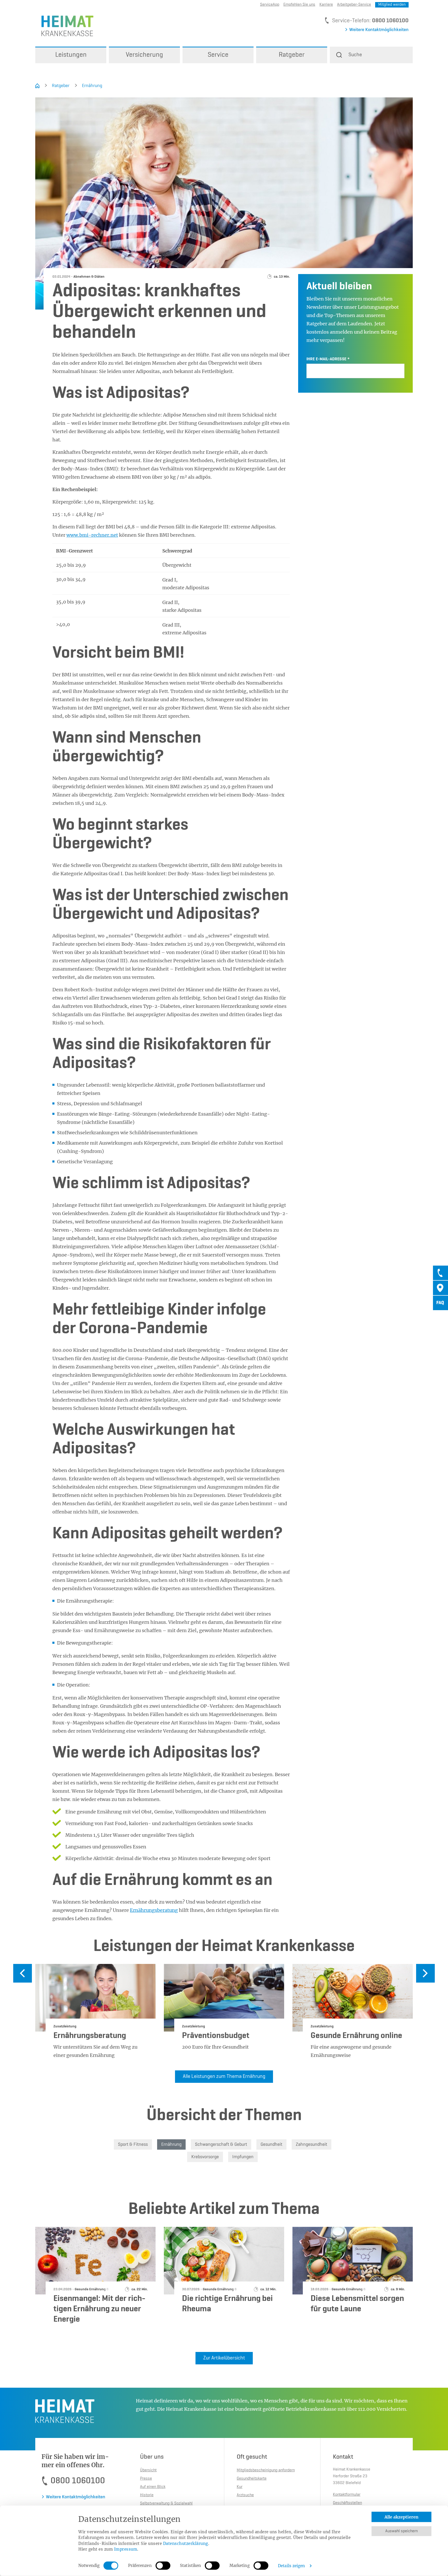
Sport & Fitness (133, 2144)
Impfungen (243, 2157)
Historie (147, 2495)
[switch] (163, 2566)
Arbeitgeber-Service (354, 5)
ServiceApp (270, 5)
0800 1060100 (390, 21)
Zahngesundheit (311, 2144)
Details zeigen (291, 2566)
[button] (371, 55)
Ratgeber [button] (292, 55)
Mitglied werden (392, 5)
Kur (240, 2487)
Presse (146, 2479)
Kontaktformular (347, 2495)
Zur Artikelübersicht (224, 2358)
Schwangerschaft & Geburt (221, 2144)
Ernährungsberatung (154, 1910)
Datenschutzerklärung (186, 2543)
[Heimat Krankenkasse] (64, 26)
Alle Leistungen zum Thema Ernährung (224, 2077)
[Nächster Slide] (425, 1973)
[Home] (37, 86)
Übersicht (148, 2470)
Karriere (326, 5)
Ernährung (92, 86)
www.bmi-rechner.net (92, 535)
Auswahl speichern (401, 2531)
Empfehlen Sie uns (299, 5)
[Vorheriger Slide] (23, 1973)
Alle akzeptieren (401, 2517)
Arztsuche (245, 2495)
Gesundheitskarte (252, 2479)
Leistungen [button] (71, 55)
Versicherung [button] (144, 55)
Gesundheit (271, 2144)
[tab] (440, 1273)
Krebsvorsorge (205, 2157)
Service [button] (218, 55)
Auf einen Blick (153, 2487)
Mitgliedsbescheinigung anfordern (266, 2470)
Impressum (126, 2549)
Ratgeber (61, 86)
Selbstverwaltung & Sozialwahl (166, 2503)
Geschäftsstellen (347, 2503)
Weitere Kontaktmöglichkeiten (379, 30)
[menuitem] (71, 55)
